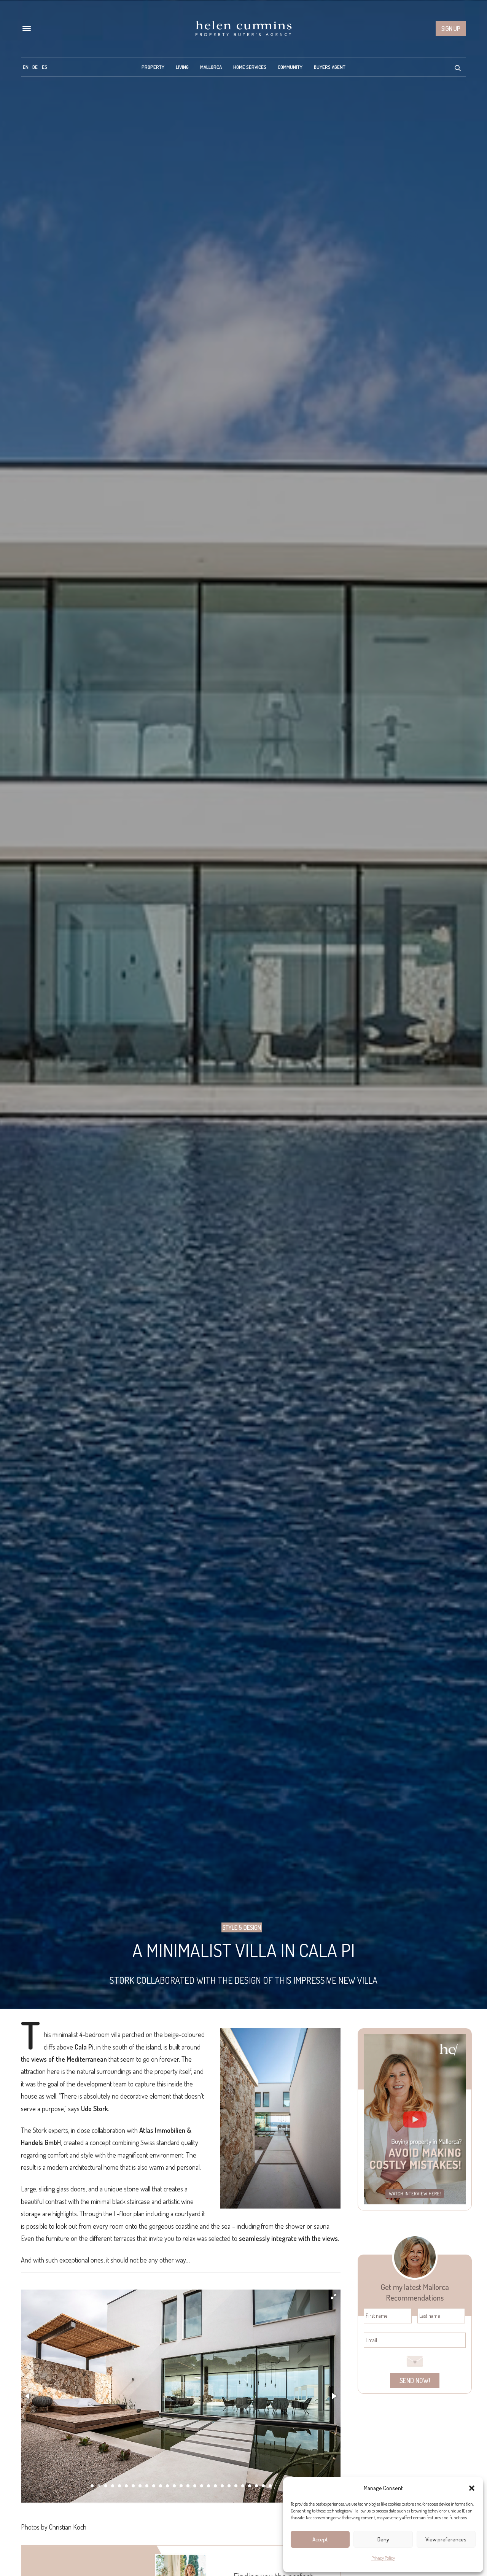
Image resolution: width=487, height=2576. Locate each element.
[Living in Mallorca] (243, 29)
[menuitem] (26, 67)
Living (182, 67)
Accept (320, 2539)
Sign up (451, 29)
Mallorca (211, 67)
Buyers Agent (330, 67)
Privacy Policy (383, 2558)
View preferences (446, 2539)
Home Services (250, 67)
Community (290, 67)
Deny (383, 2539)
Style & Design (242, 1927)
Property (153, 67)
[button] (472, 2488)
